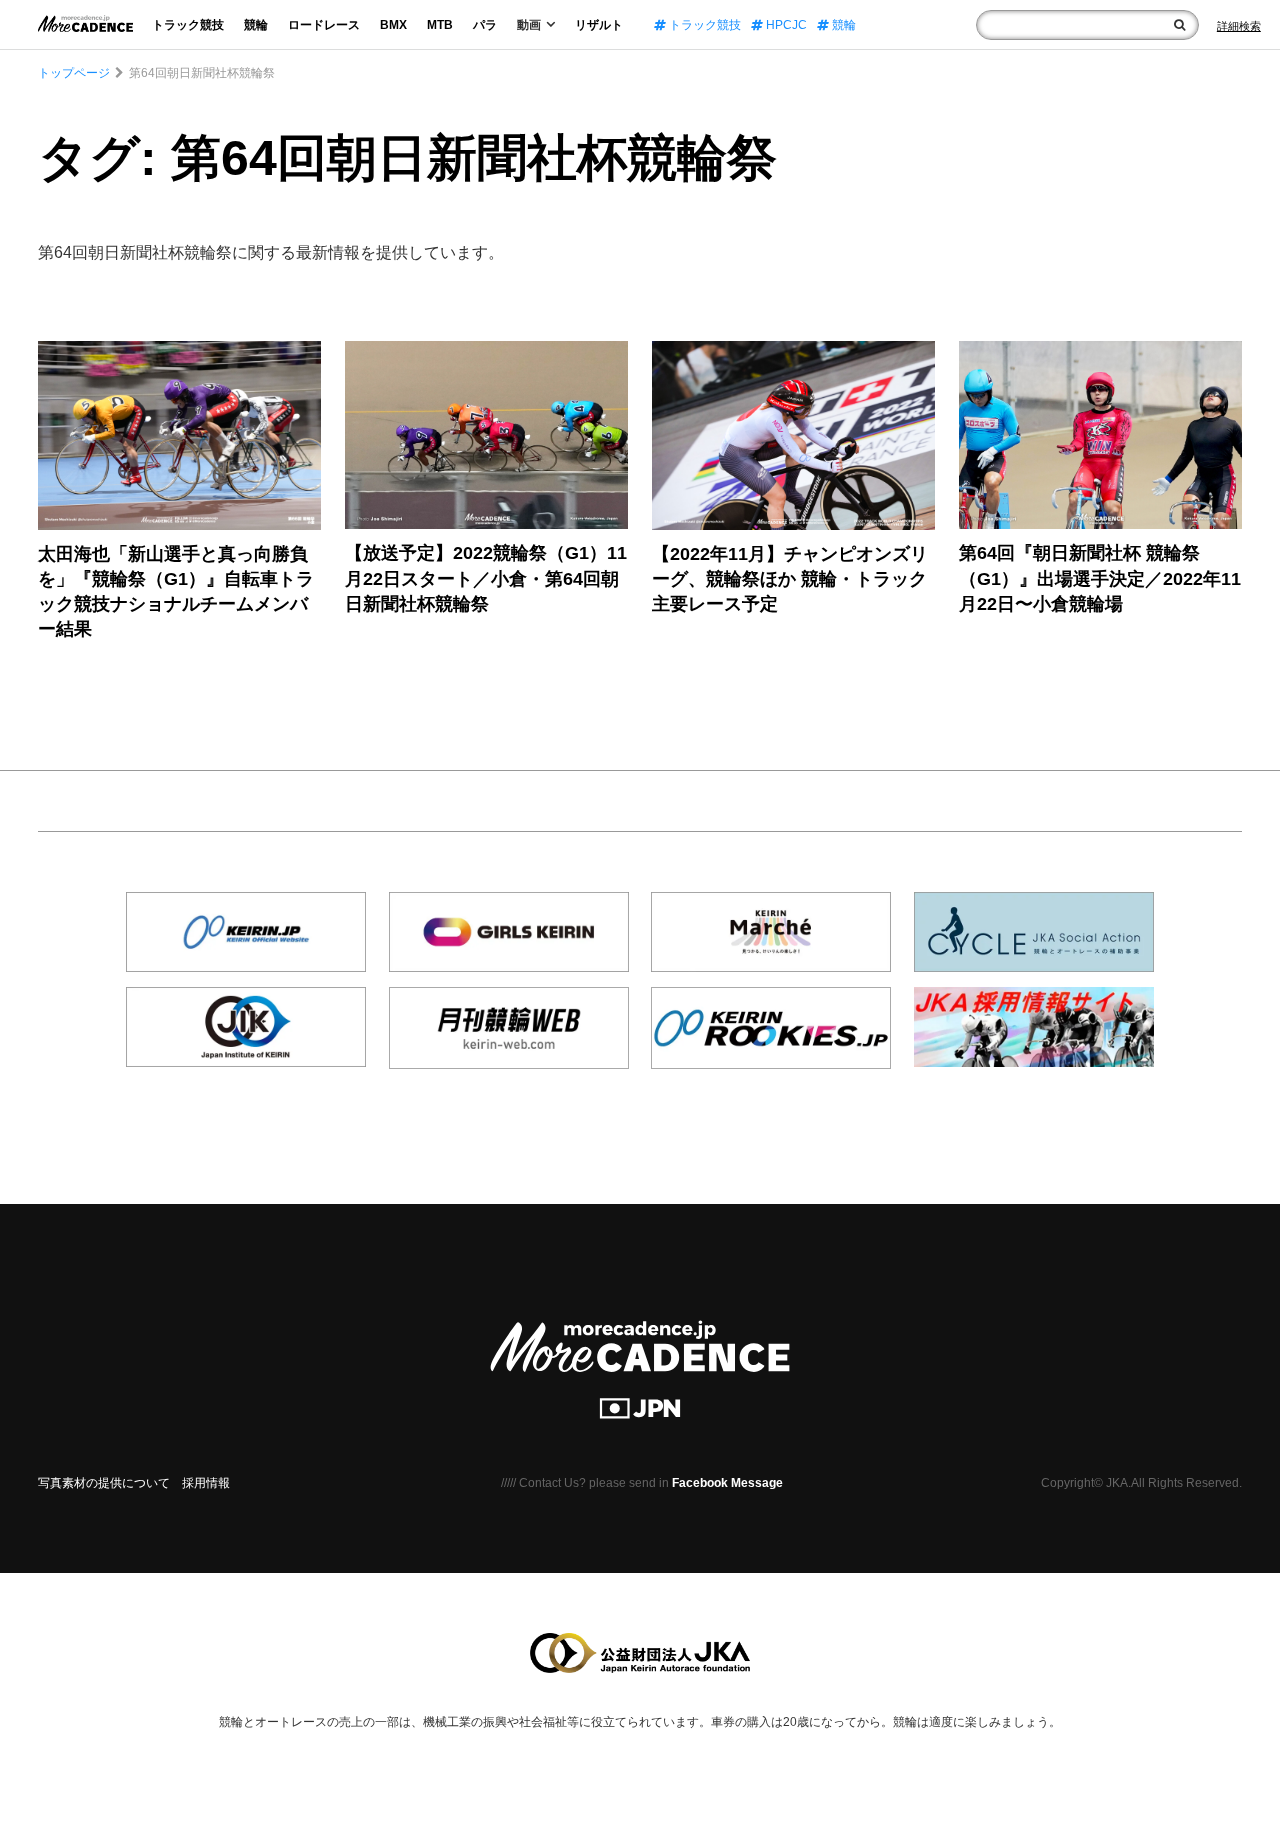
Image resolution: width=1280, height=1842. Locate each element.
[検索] (1179, 25)
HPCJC (785, 25)
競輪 (256, 25)
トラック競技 (188, 25)
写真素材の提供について (104, 1483)
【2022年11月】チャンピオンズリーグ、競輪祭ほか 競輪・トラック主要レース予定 (790, 579)
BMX (393, 25)
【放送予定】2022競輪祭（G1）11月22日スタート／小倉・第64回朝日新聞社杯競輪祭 (486, 578)
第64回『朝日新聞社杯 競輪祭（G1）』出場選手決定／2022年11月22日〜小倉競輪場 (1100, 578)
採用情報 (206, 1483)
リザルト (599, 25)
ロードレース (324, 25)
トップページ (74, 73)
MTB (440, 25)
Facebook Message (727, 1483)
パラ (485, 25)
